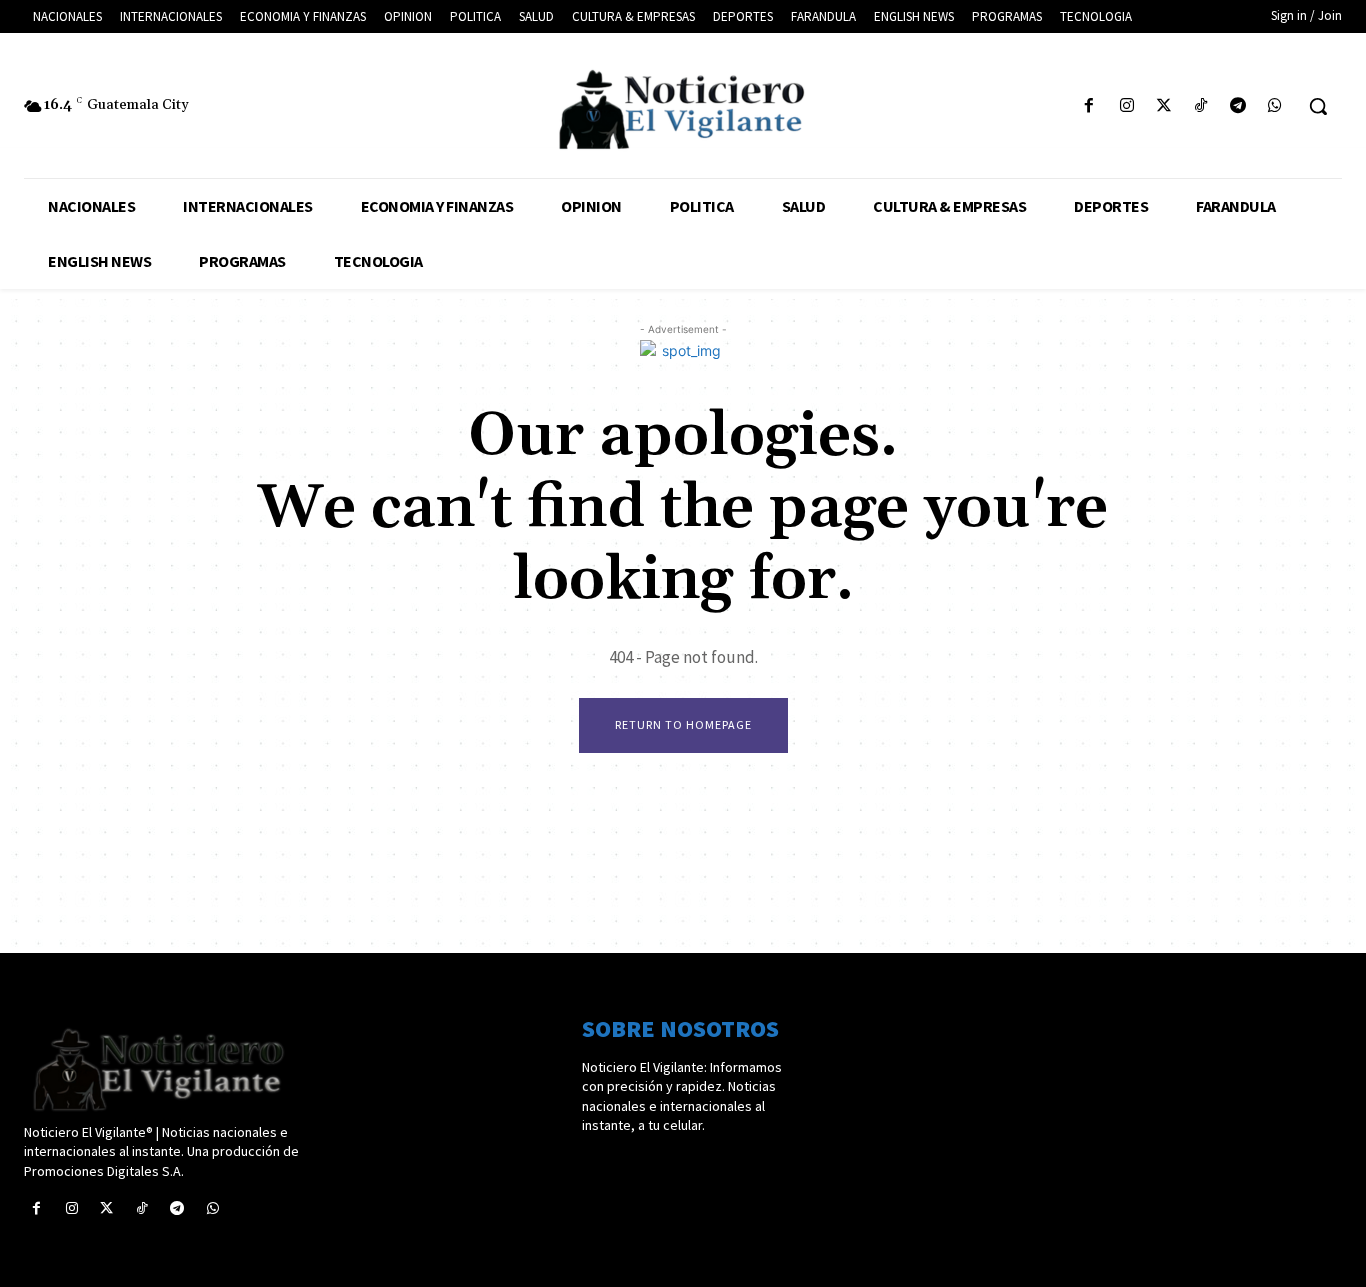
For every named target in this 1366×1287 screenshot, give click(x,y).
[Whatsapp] (1275, 106)
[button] (1318, 106)
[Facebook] (1089, 106)
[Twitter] (1163, 106)
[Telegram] (1238, 106)
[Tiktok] (1200, 106)
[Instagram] (1126, 106)
